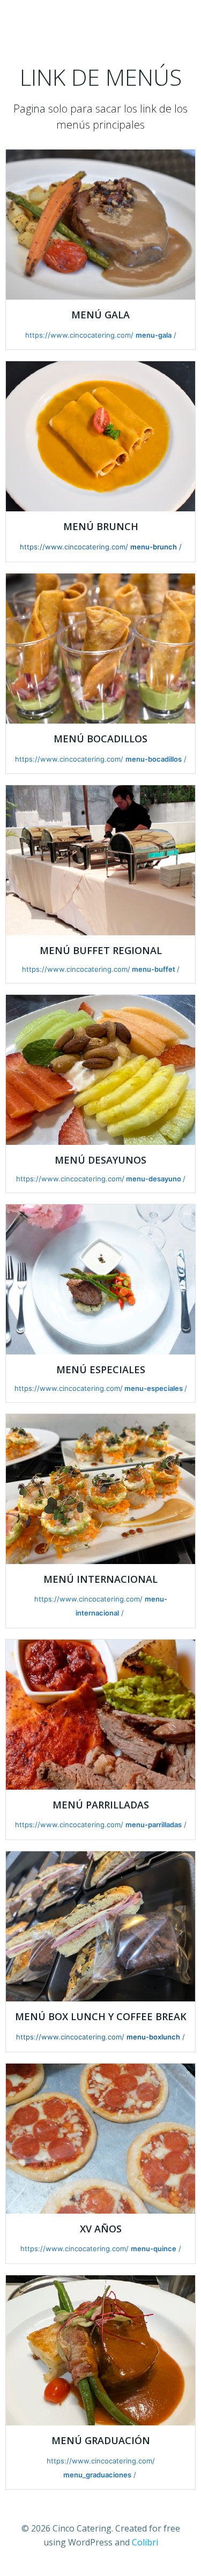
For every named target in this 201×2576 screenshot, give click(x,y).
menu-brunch (154, 547)
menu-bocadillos (154, 759)
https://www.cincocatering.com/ (79, 335)
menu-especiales (154, 1388)
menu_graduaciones (97, 2475)
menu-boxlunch (153, 2037)
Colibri (145, 2542)
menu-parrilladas (154, 1825)
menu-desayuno (154, 1179)
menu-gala (154, 335)
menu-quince (154, 2249)
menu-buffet (154, 969)
